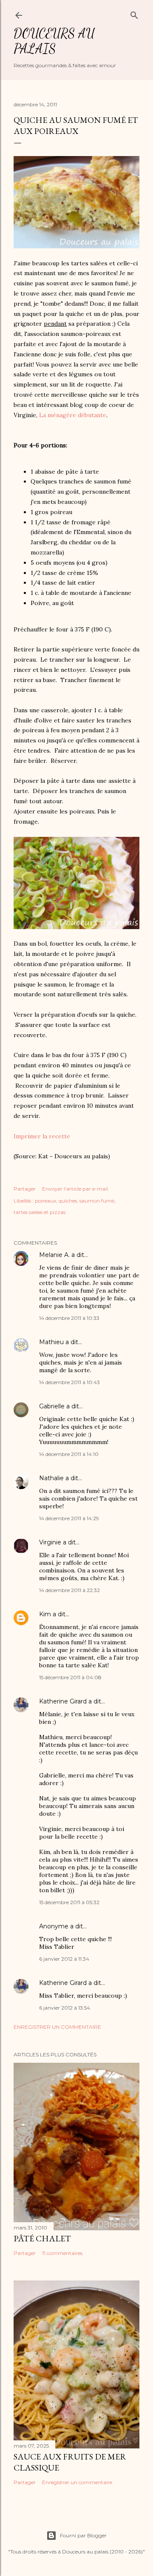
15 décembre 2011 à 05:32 (69, 1902)
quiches (68, 1201)
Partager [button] (25, 1189)
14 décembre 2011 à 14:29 (69, 1518)
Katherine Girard (63, 1701)
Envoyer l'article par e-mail (75, 1189)
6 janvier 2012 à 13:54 (65, 2008)
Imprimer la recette (42, 1136)
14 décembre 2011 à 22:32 (69, 1590)
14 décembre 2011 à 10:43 (69, 1382)
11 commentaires (62, 2253)
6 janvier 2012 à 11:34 (64, 1959)
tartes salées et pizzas (40, 1212)
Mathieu (51, 1342)
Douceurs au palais (54, 41)
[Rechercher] (134, 13)
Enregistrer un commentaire (57, 2027)
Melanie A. (54, 1255)
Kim (45, 1614)
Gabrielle (52, 1406)
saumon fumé (97, 1201)
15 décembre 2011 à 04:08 (70, 1677)
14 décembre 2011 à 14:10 (69, 1454)
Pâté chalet (42, 2238)
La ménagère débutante (73, 415)
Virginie (50, 1542)
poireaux (45, 1201)
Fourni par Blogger (83, 2535)
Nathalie (51, 1478)
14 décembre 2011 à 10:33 (69, 1318)
